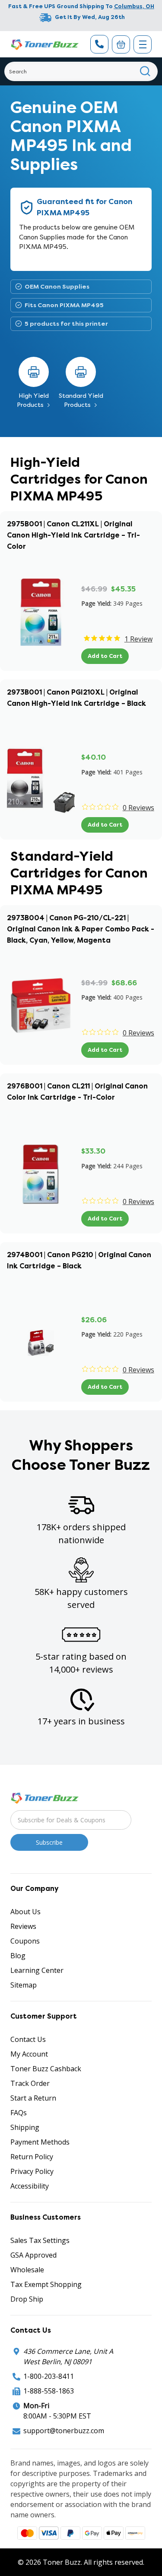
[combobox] (81, 71)
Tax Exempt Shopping (46, 2284)
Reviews (23, 1926)
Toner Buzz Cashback (46, 2069)
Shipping (25, 2127)
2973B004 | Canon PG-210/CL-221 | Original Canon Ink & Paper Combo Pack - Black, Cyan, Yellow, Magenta (81, 929)
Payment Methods (40, 2142)
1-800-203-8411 (49, 2376)
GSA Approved (33, 2255)
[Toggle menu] (143, 44)
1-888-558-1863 (49, 2391)
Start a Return (33, 2098)
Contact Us (28, 2039)
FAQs (19, 2113)
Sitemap (24, 1985)
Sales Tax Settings (40, 2240)
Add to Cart (105, 656)
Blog (18, 1956)
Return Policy (32, 2157)
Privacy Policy (32, 2171)
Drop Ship (27, 2299)
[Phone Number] (99, 44)
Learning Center (37, 1970)
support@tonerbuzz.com (64, 2431)
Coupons (25, 1941)
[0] (121, 44)
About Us (25, 1912)
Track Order (30, 2083)
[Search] (145, 71)
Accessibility (30, 2186)
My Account (29, 2054)
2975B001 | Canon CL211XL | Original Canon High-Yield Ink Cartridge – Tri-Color (73, 535)
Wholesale (27, 2270)
